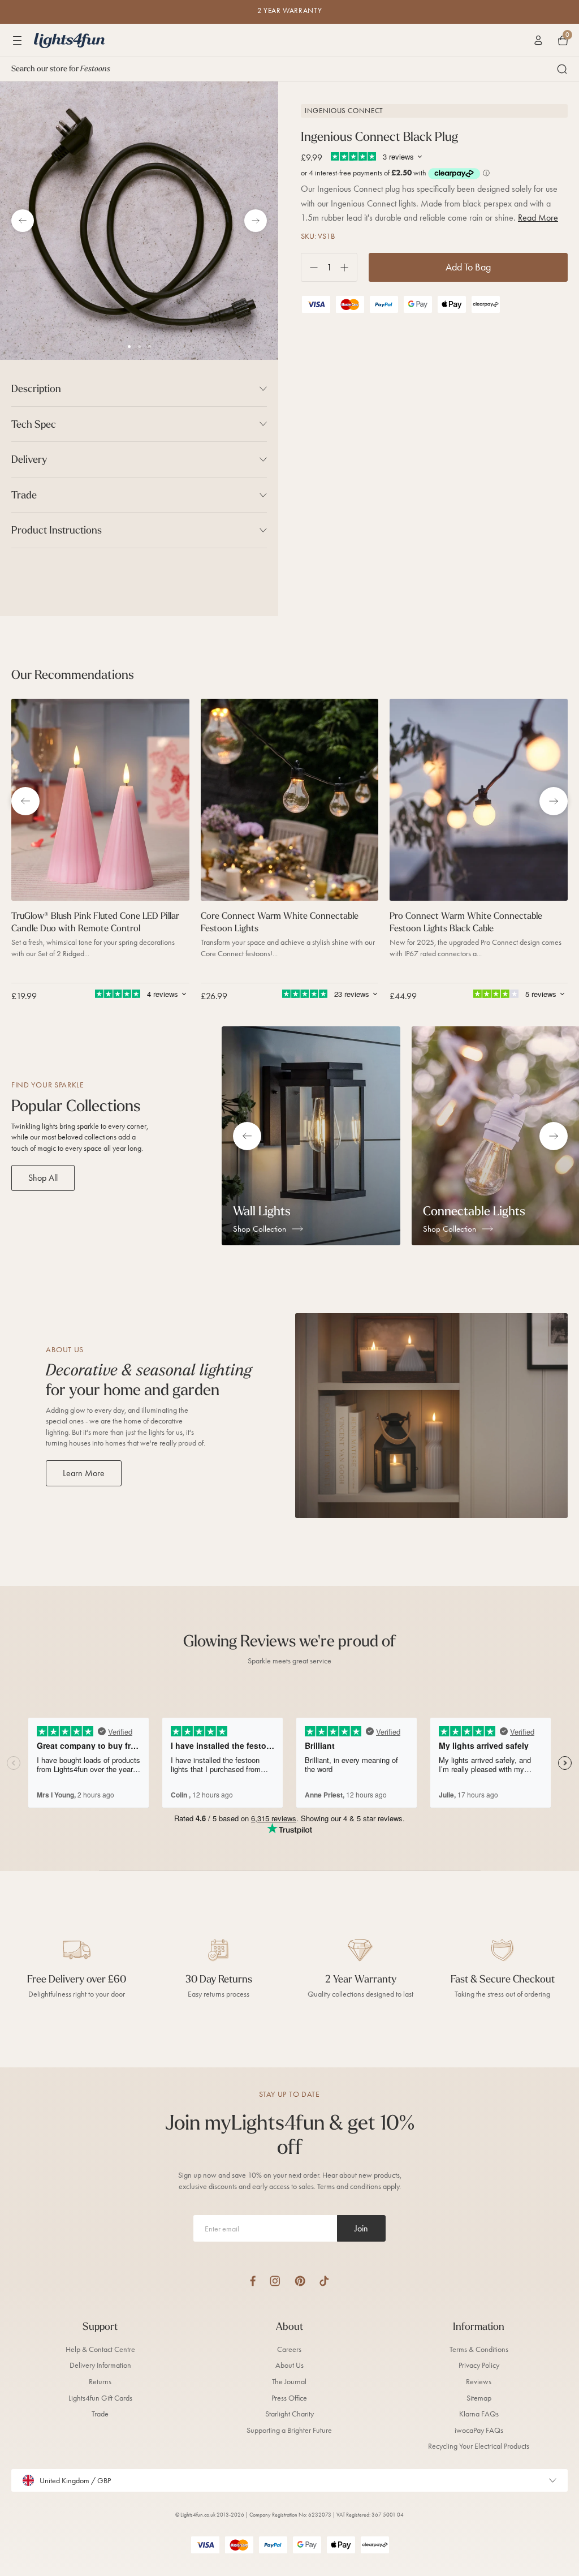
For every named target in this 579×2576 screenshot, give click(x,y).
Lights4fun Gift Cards (100, 2398)
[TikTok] (324, 2281)
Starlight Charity (289, 2414)
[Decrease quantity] (310, 267)
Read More (538, 218)
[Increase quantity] (349, 267)
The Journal (289, 2382)
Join (361, 2228)
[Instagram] (275, 2281)
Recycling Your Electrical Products (479, 2446)
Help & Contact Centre (100, 2349)
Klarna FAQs (479, 2414)
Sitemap (479, 2398)
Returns (100, 2382)
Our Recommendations (73, 674)
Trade (100, 2414)
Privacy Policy (479, 2365)
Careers (289, 2349)
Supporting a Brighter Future (289, 2430)
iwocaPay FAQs (479, 2430)
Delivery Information (100, 2365)
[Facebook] (253, 2281)
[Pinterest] (300, 2281)
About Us (289, 2365)
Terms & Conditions (479, 2349)
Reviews (479, 2382)
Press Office (289, 2398)
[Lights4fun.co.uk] (70, 40)
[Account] (538, 40)
